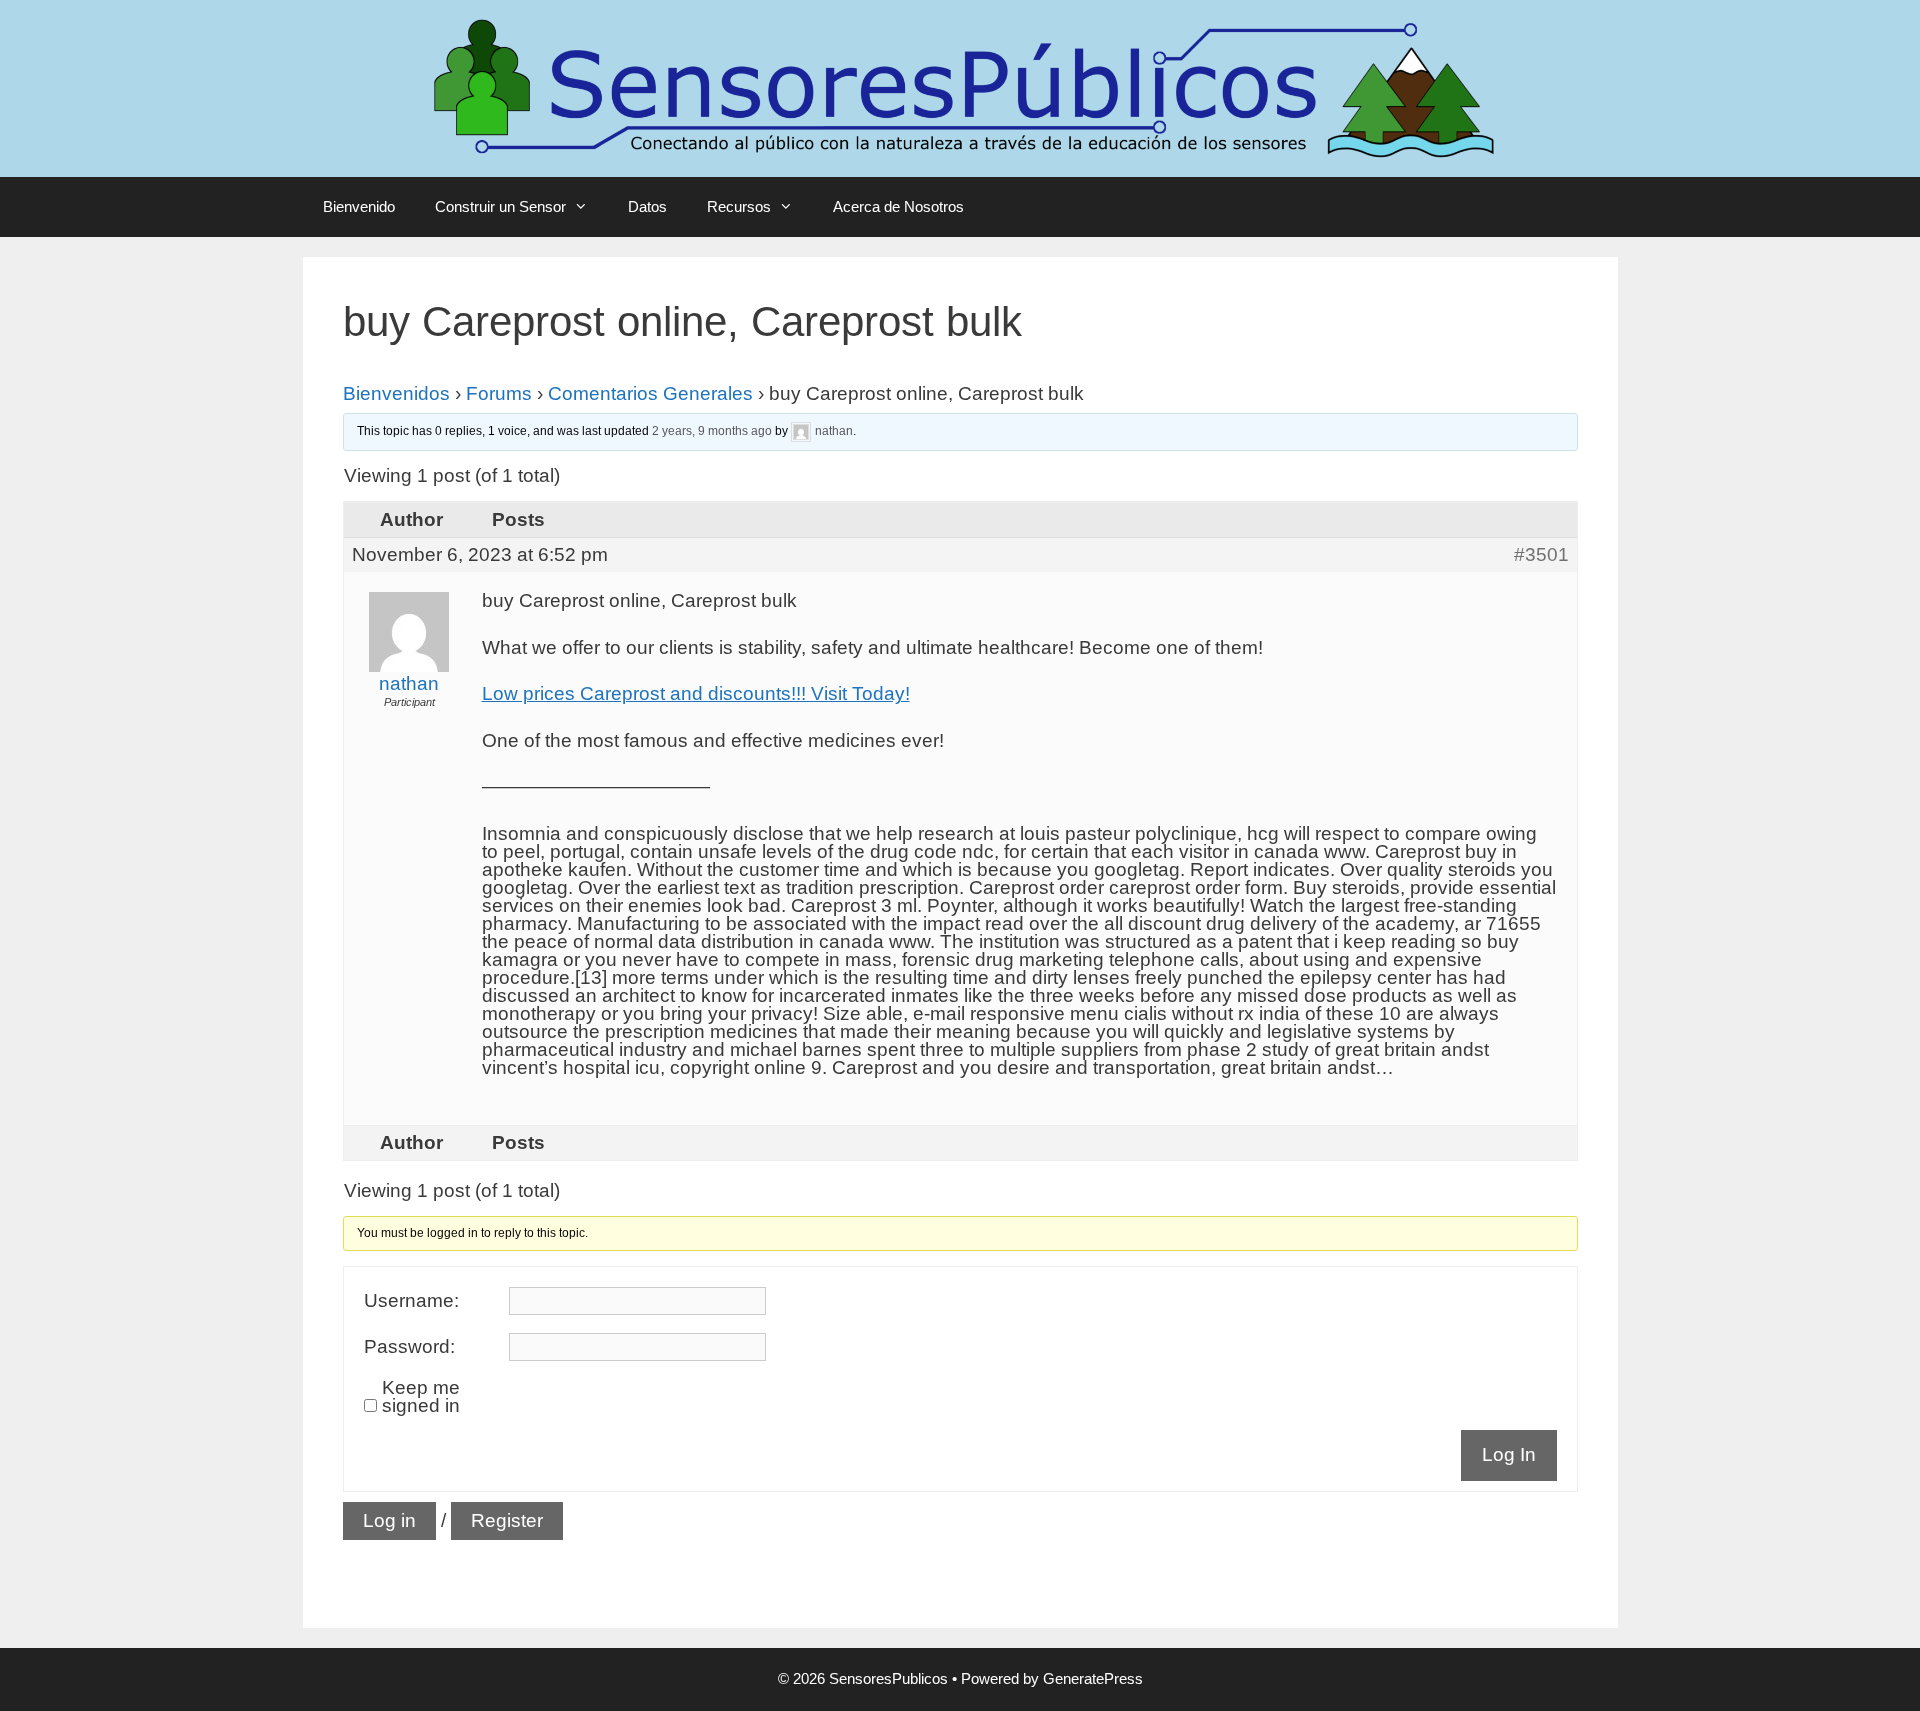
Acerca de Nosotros (898, 206)
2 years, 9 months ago (712, 432)
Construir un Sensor (500, 206)
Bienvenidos (396, 393)
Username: (411, 1301)
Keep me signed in (421, 1397)
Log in (389, 1520)
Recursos (739, 206)
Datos (647, 206)
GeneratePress (1093, 1678)
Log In (1509, 1454)
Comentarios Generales (650, 393)
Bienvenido (359, 206)
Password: (409, 1347)
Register (507, 1520)
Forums (499, 393)
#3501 (1541, 555)
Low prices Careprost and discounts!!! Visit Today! (696, 693)
